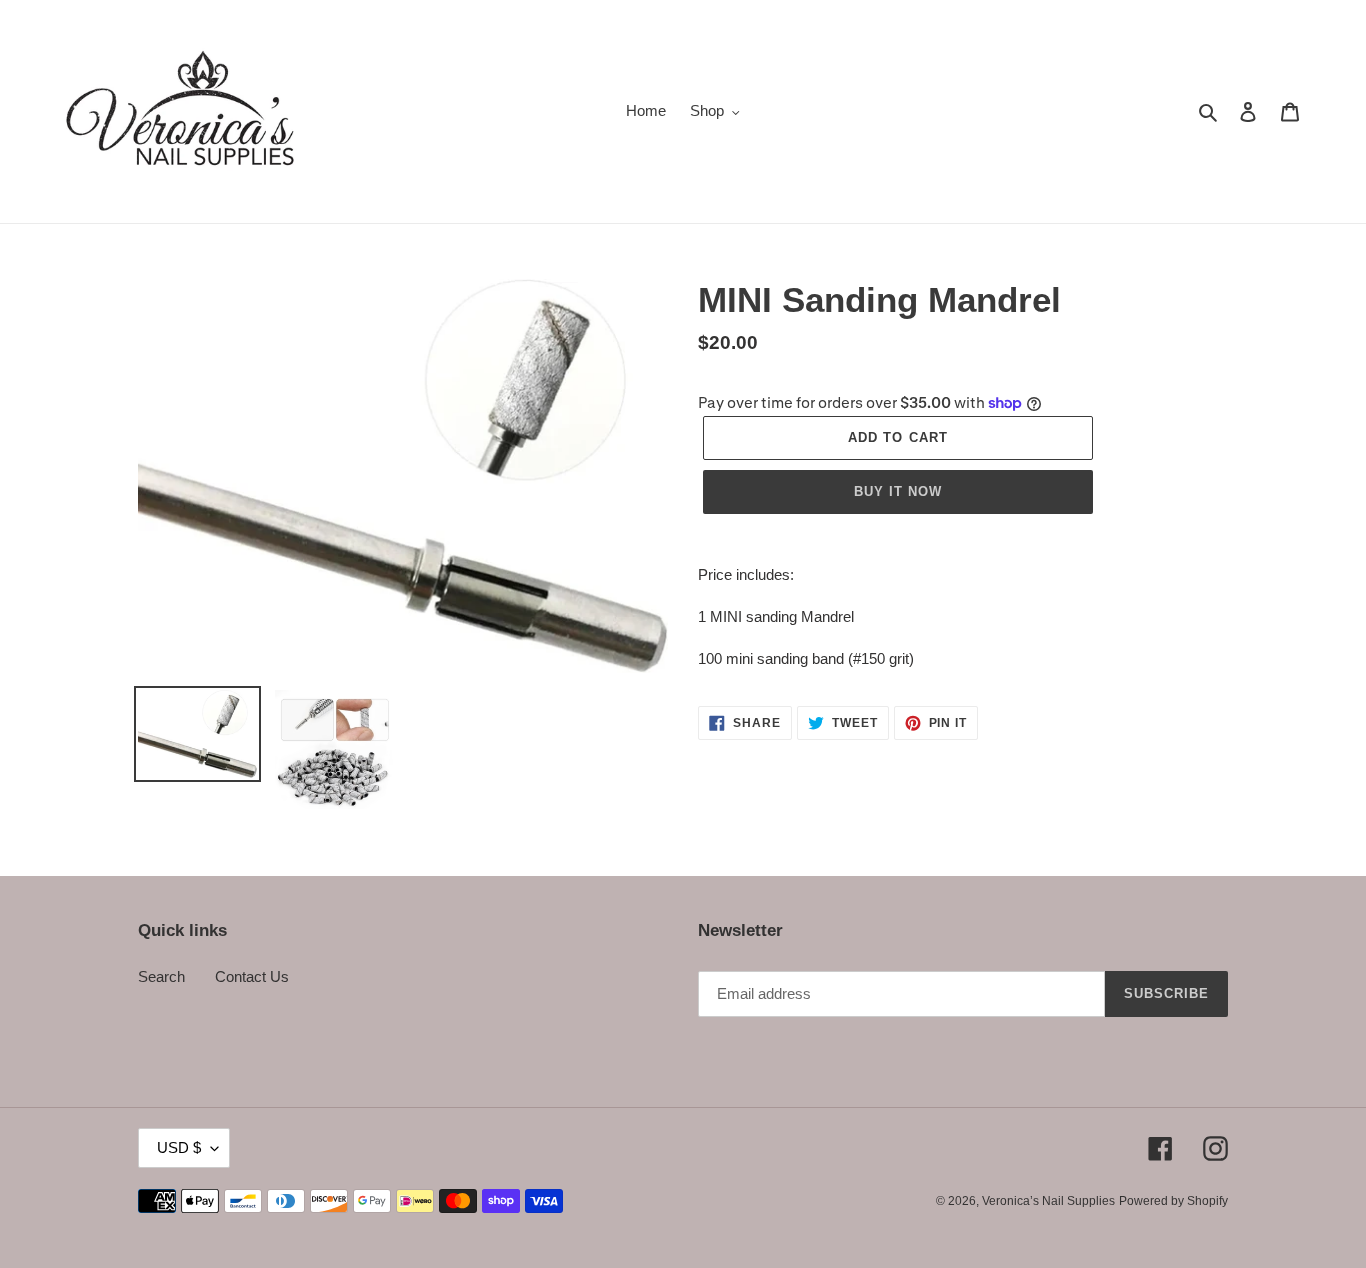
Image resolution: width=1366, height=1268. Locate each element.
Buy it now (898, 491)
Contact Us (252, 976)
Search (161, 976)
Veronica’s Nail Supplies (1048, 1201)
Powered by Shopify (1173, 1201)
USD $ (179, 1147)
